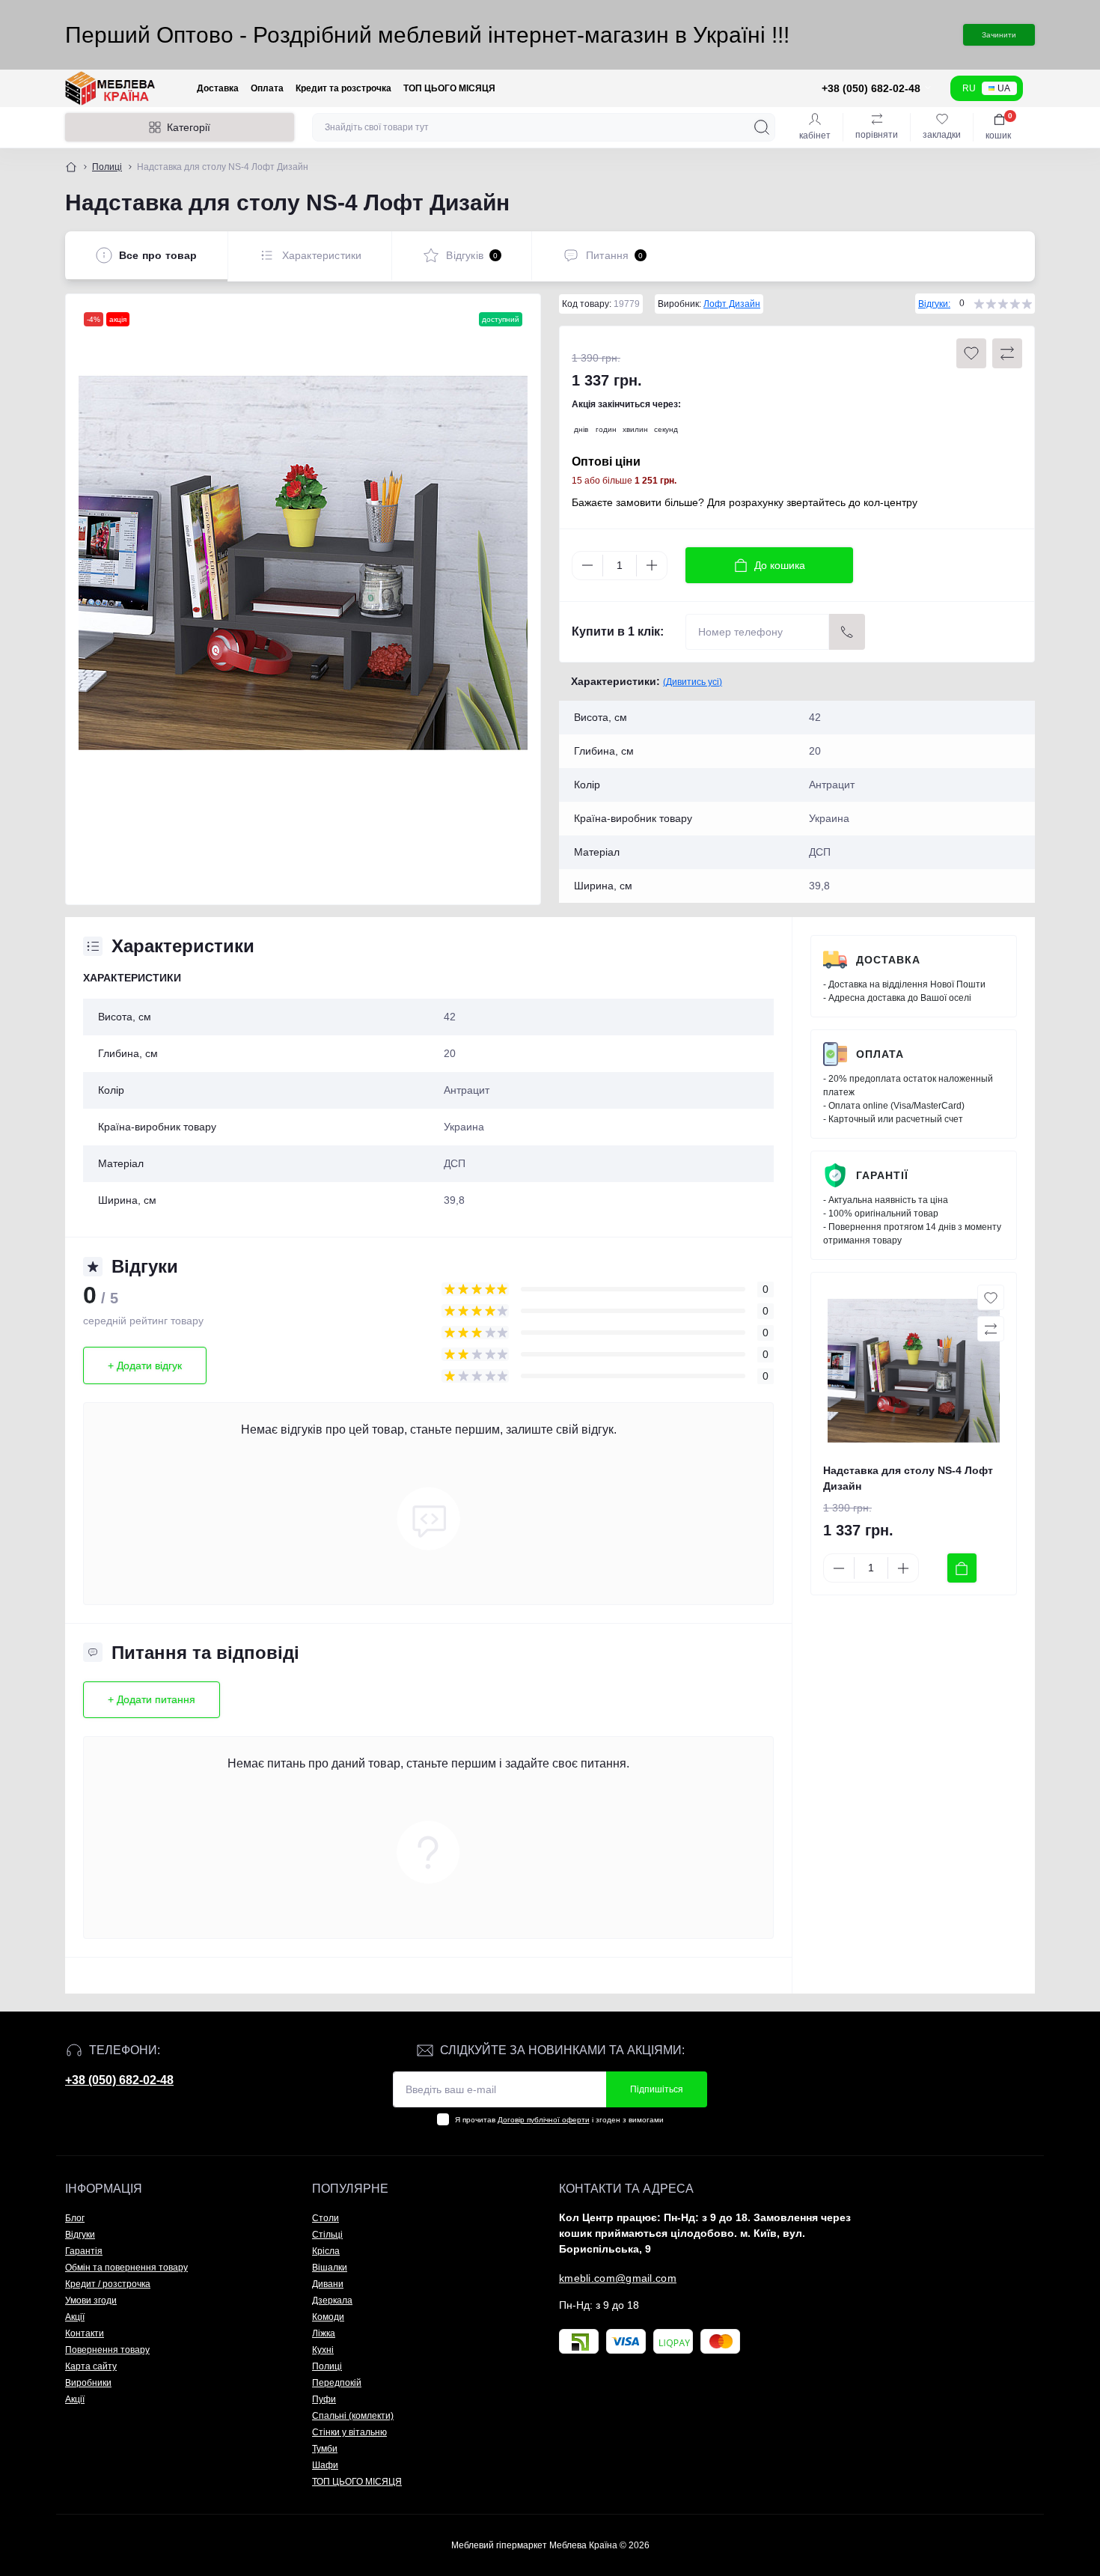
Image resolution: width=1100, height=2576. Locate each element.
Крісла (326, 2251)
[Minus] (587, 565)
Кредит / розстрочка (108, 2284)
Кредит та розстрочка (343, 88)
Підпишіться (657, 2089)
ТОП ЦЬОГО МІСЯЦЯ (449, 88)
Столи (326, 2218)
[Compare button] (1007, 353)
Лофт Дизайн (732, 304)
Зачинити (999, 35)
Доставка (218, 88)
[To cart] (962, 1568)
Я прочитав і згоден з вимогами (559, 2120)
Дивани (328, 2284)
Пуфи (324, 2399)
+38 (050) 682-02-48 (119, 2080)
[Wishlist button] (971, 353)
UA (1004, 88)
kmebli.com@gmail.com (618, 2278)
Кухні (323, 2350)
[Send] (847, 632)
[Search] (762, 127)
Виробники (88, 2383)
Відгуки (80, 2235)
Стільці (327, 2235)
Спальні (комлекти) (353, 2416)
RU (969, 88)
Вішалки (330, 2268)
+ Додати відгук (145, 1365)
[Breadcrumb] (71, 167)
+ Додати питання (152, 1699)
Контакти (85, 2333)
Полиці (107, 167)
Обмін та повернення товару (126, 2268)
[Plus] (652, 565)
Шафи (325, 2465)
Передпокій (337, 2383)
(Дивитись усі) (693, 682)
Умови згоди (91, 2301)
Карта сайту (91, 2366)
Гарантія (84, 2251)
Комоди (328, 2317)
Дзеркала (332, 2301)
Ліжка (324, 2333)
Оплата (267, 88)
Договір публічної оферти (544, 2120)
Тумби (325, 2449)
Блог (75, 2218)
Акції (75, 2317)
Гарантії (882, 1175)
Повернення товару (107, 2350)
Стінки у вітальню (349, 2432)
